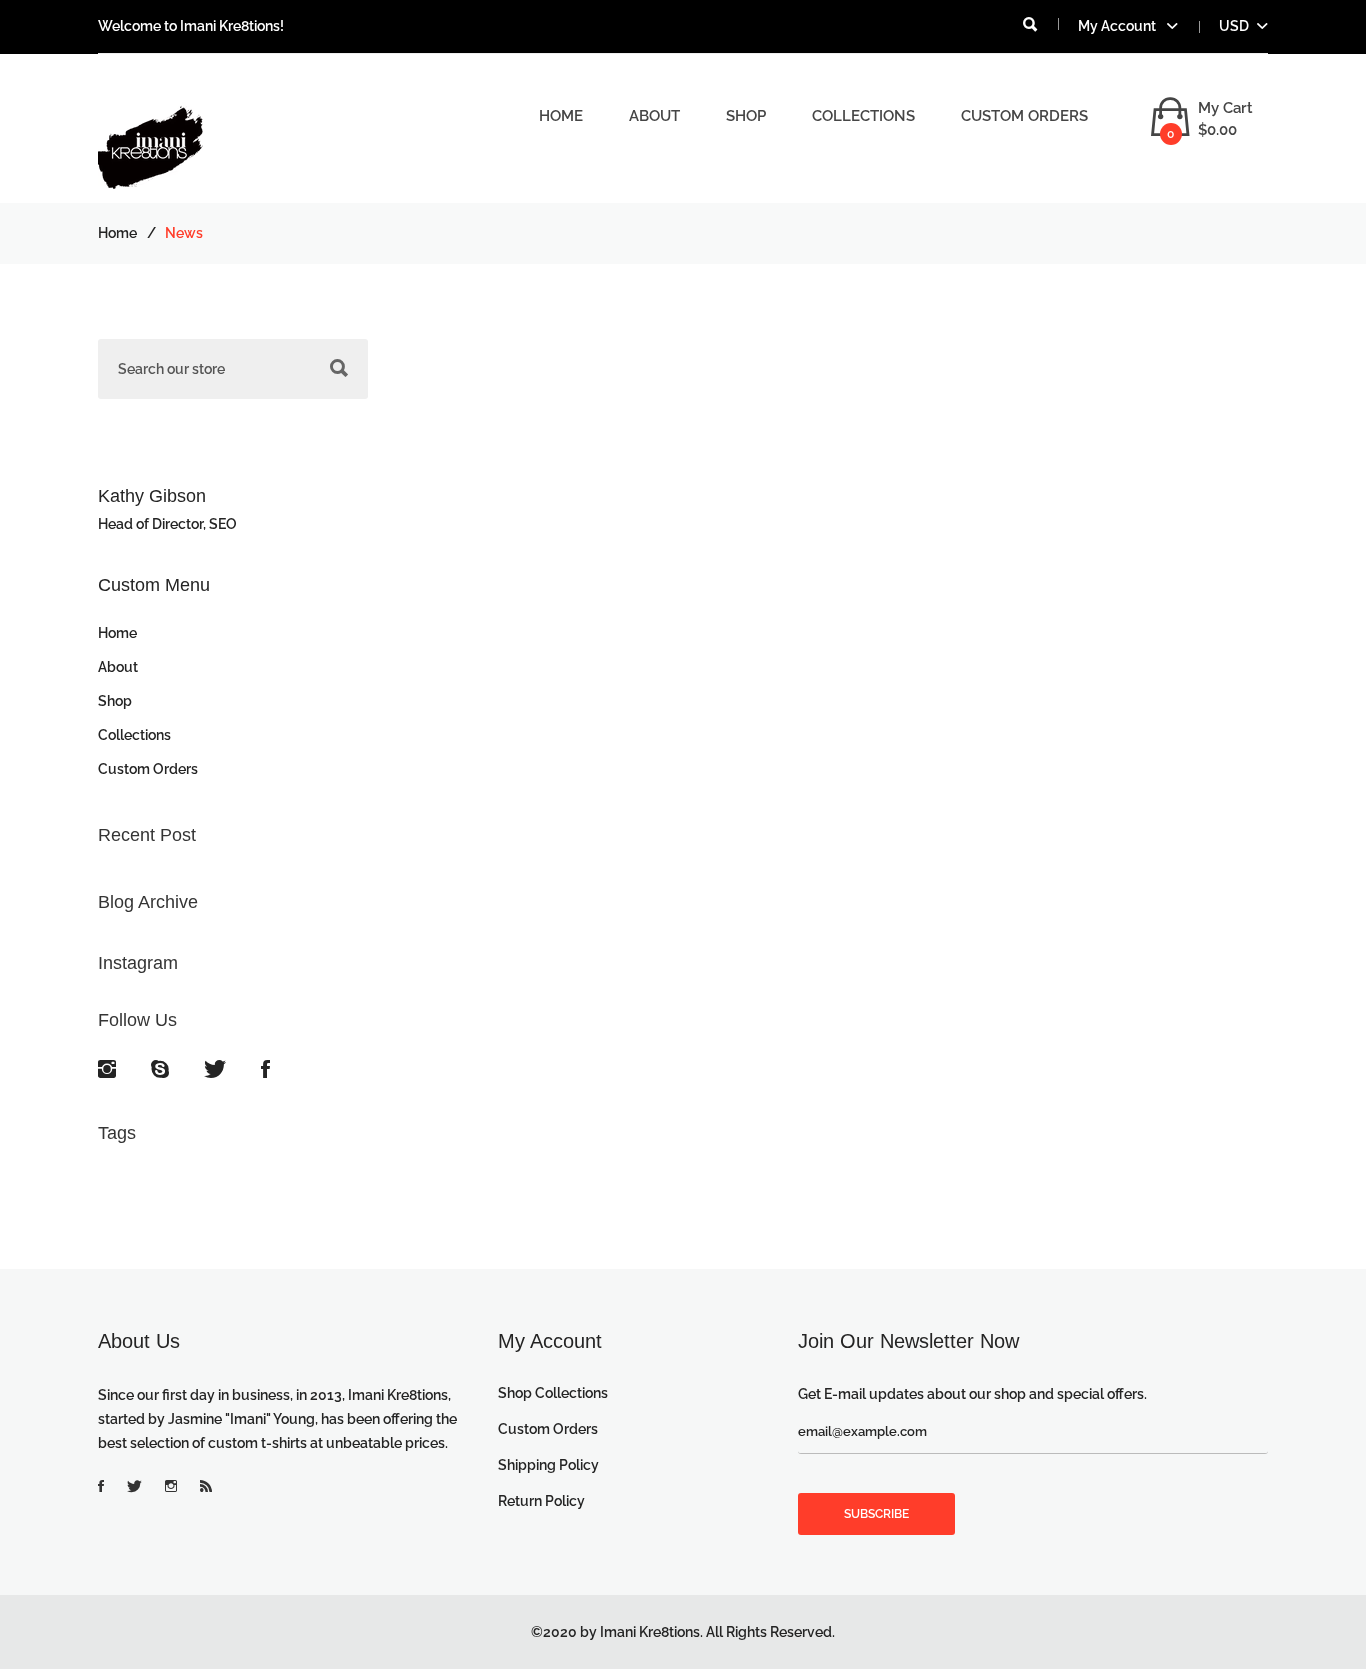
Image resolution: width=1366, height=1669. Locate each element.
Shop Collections (553, 1393)
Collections (863, 116)
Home (561, 116)
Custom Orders (1024, 116)
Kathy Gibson (152, 496)
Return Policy (541, 1501)
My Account (1118, 26)
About (654, 116)
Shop (746, 116)
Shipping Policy (548, 1465)
